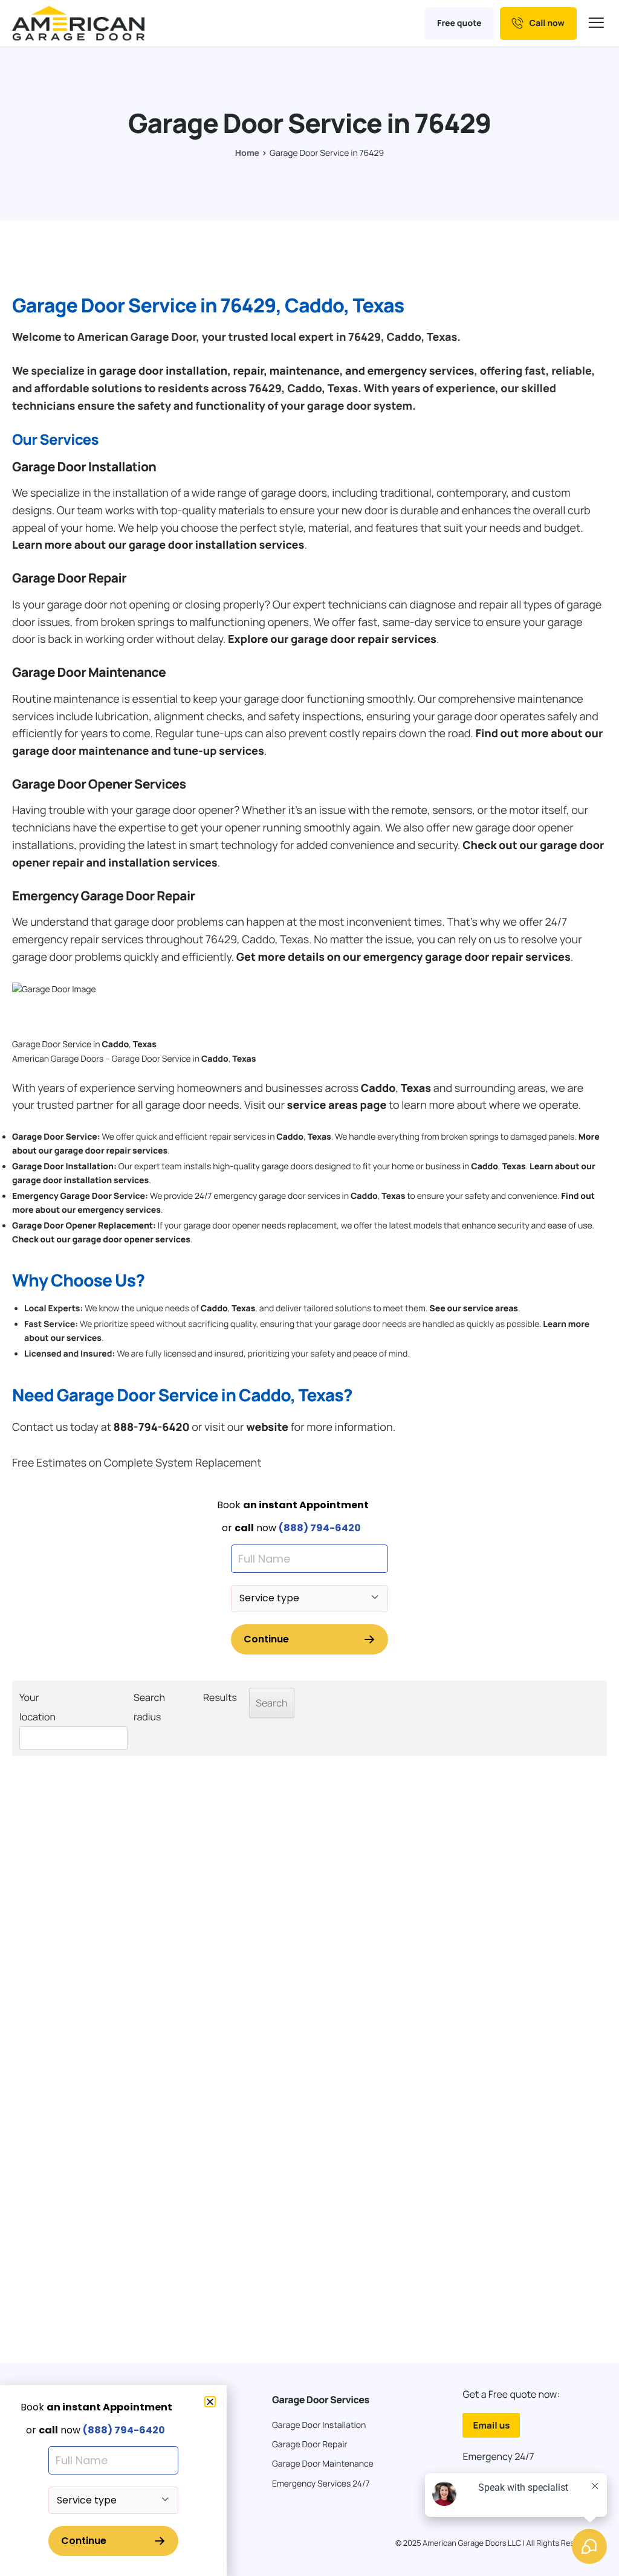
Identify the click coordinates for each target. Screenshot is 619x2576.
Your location (37, 1707)
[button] (210, 2402)
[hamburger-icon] (598, 23)
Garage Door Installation (84, 467)
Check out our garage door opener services (101, 1240)
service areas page (337, 1105)
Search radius (149, 1707)
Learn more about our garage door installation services (158, 545)
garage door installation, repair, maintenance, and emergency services (287, 371)
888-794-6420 (151, 1427)
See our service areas (474, 1309)
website (267, 1427)
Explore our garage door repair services (332, 639)
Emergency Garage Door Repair (104, 896)
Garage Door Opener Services (99, 784)
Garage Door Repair (69, 578)
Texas (145, 1044)
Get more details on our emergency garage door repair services (403, 957)
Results (220, 1697)
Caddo (115, 1044)
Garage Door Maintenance (89, 673)
